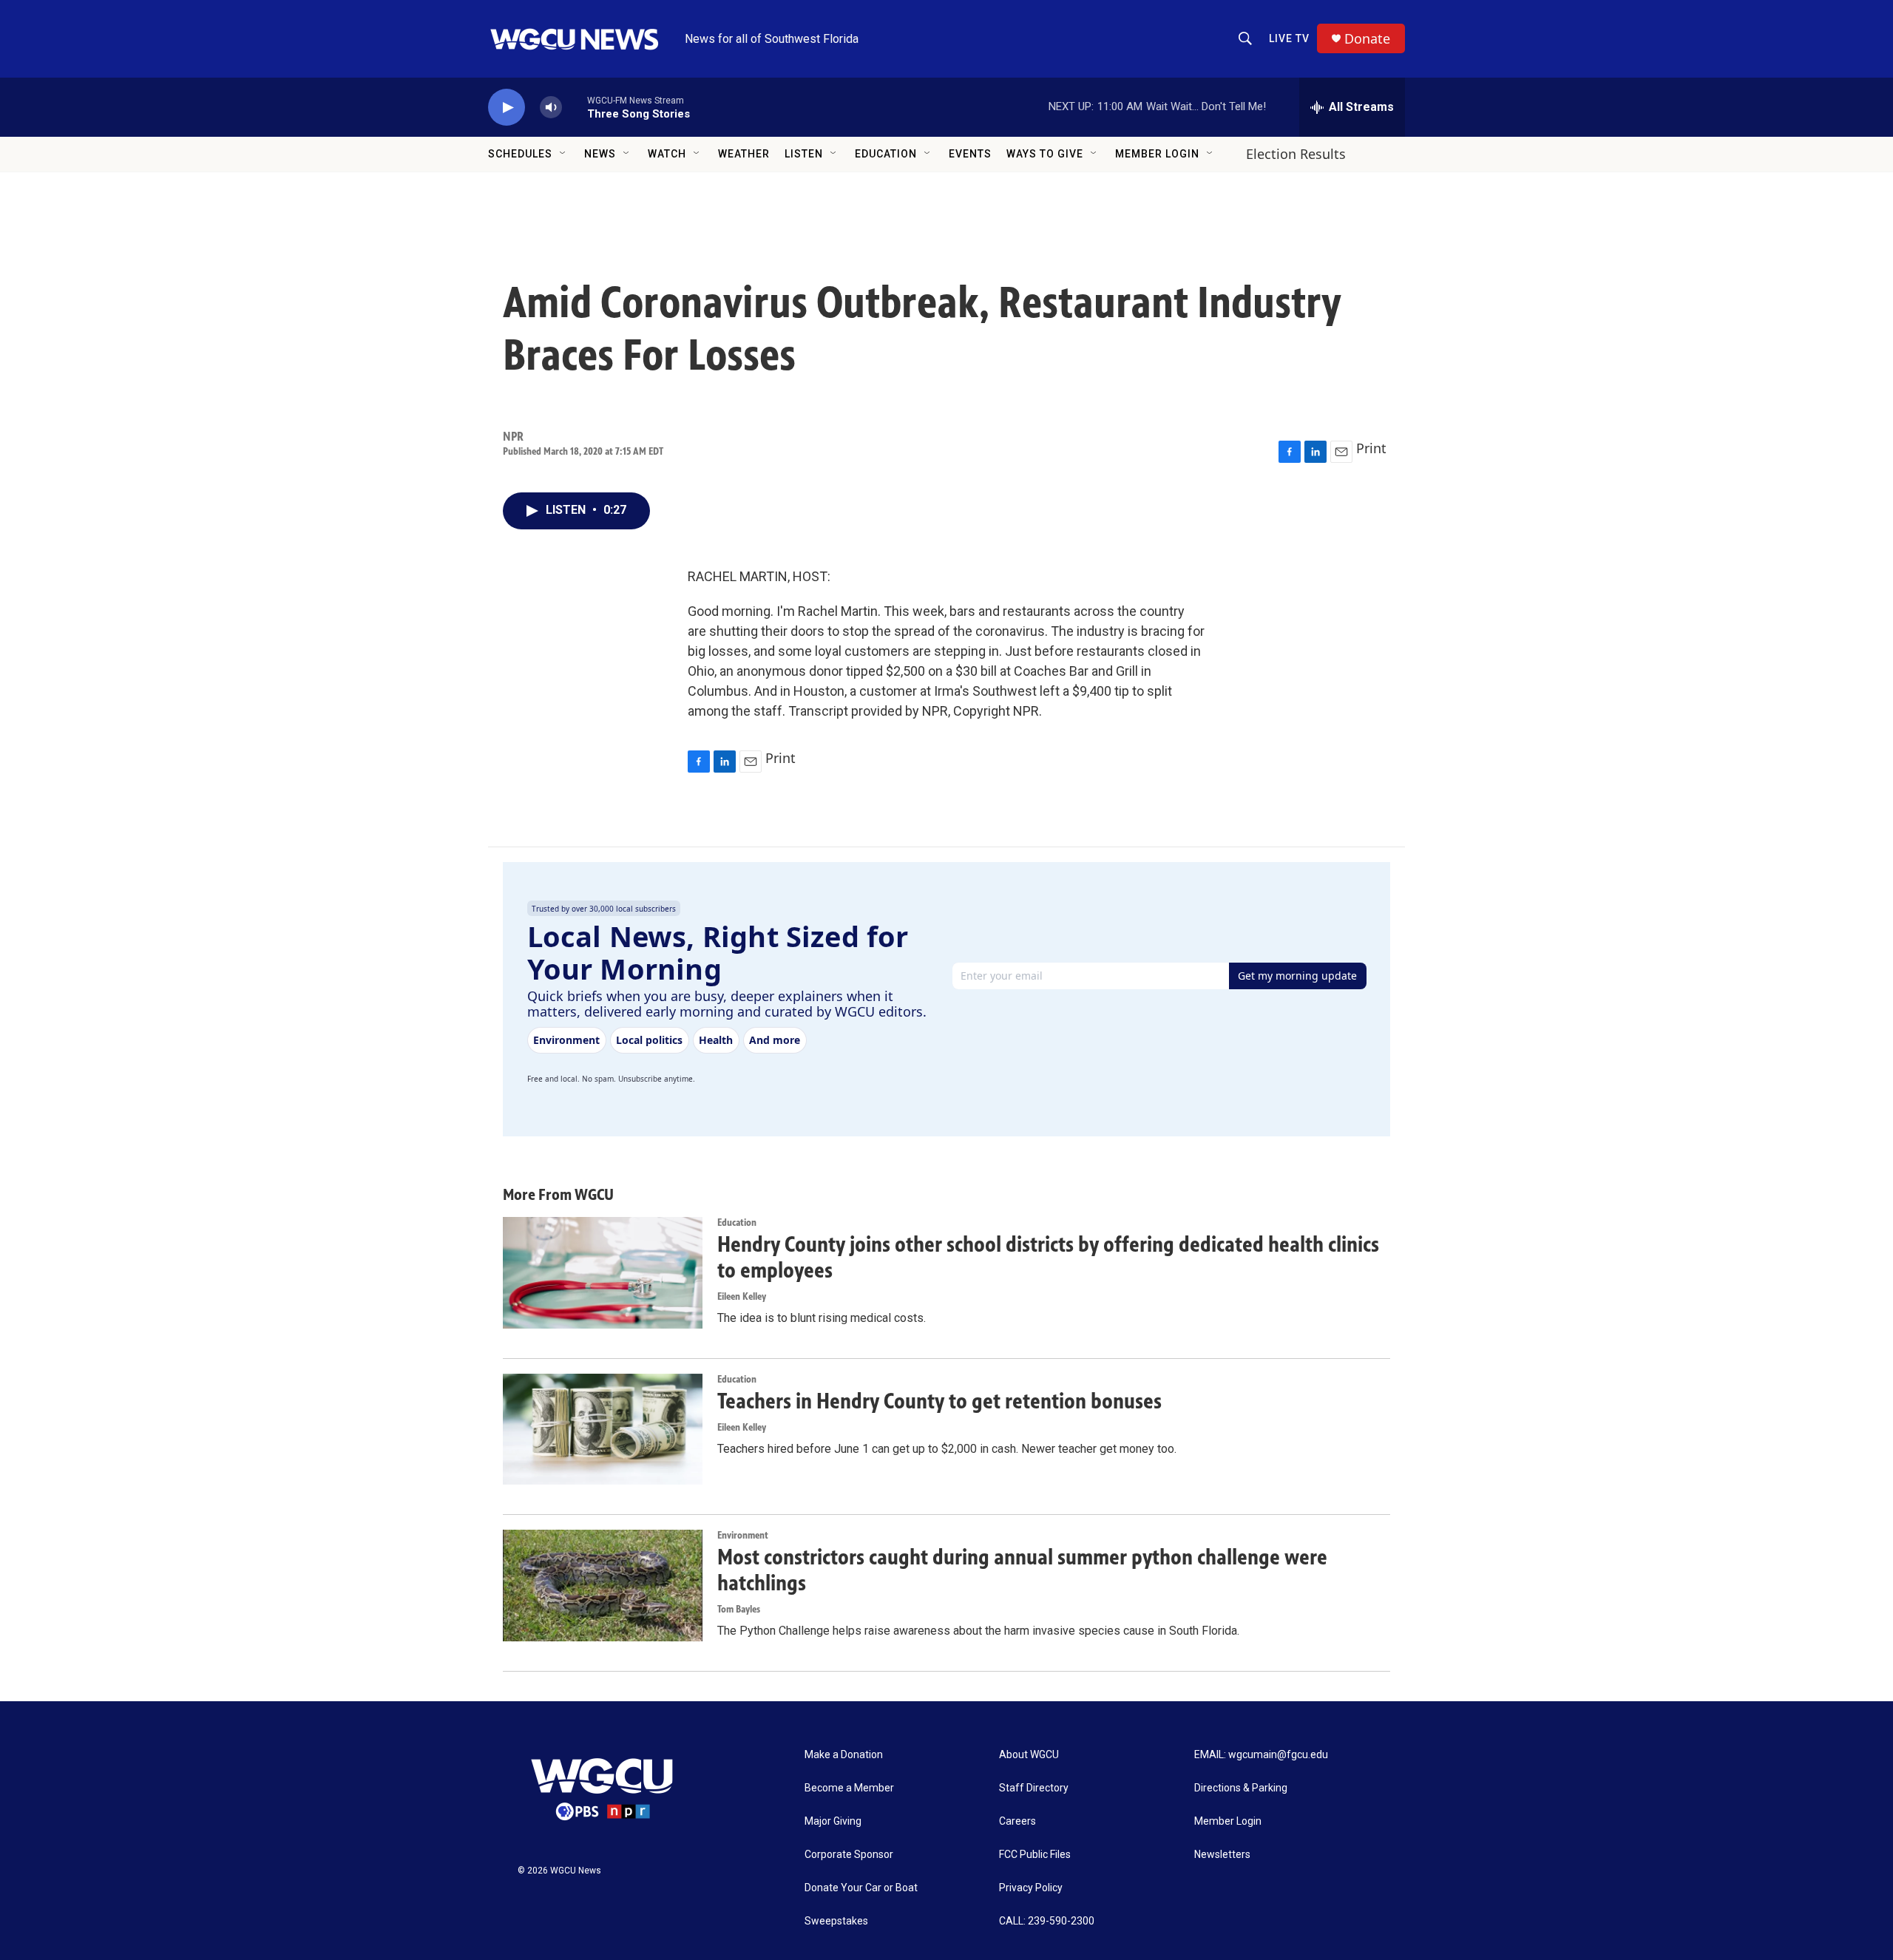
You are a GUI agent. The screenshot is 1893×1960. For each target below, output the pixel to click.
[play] (507, 108)
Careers (1017, 1821)
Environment (743, 1535)
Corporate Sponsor (849, 1855)
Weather (744, 154)
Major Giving (833, 1821)
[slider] (575, 107)
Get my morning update (1297, 976)
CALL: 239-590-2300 (1047, 1921)
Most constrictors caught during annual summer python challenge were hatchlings (1022, 1570)
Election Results (1296, 154)
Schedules (520, 154)
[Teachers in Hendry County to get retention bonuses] (603, 1429)
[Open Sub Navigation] (563, 154)
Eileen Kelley (742, 1296)
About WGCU (1029, 1755)
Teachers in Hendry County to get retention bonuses (939, 1401)
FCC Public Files (1035, 1855)
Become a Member (849, 1788)
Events (970, 154)
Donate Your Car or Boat (861, 1888)
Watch (667, 154)
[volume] (551, 108)
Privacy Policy (1031, 1888)
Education (886, 154)
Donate (1367, 39)
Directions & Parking (1241, 1788)
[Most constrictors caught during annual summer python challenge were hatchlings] (603, 1585)
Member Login (1157, 154)
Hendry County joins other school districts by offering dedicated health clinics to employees (1048, 1257)
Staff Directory (1034, 1788)
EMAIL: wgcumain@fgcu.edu (1261, 1755)
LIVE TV (1289, 38)
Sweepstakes (836, 1921)
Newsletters (1222, 1855)
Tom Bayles (739, 1609)
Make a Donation (844, 1755)
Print (1371, 448)
